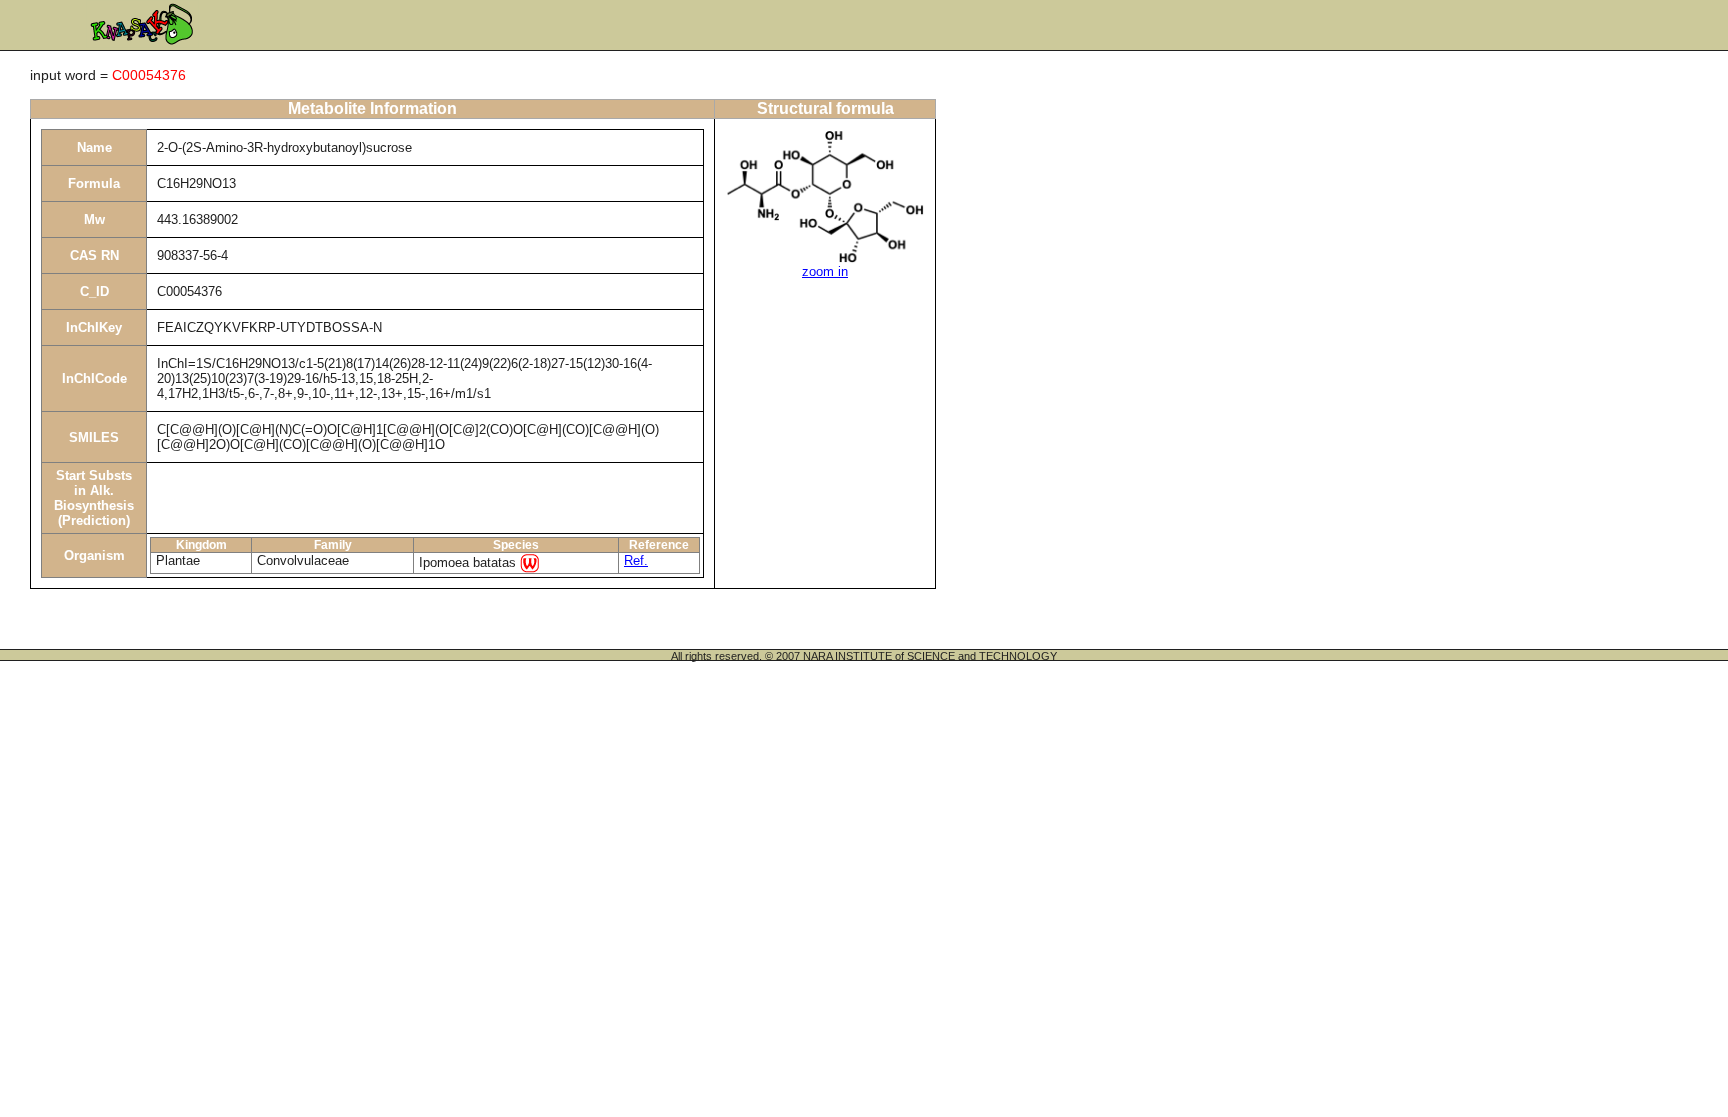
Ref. (636, 560)
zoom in (825, 271)
